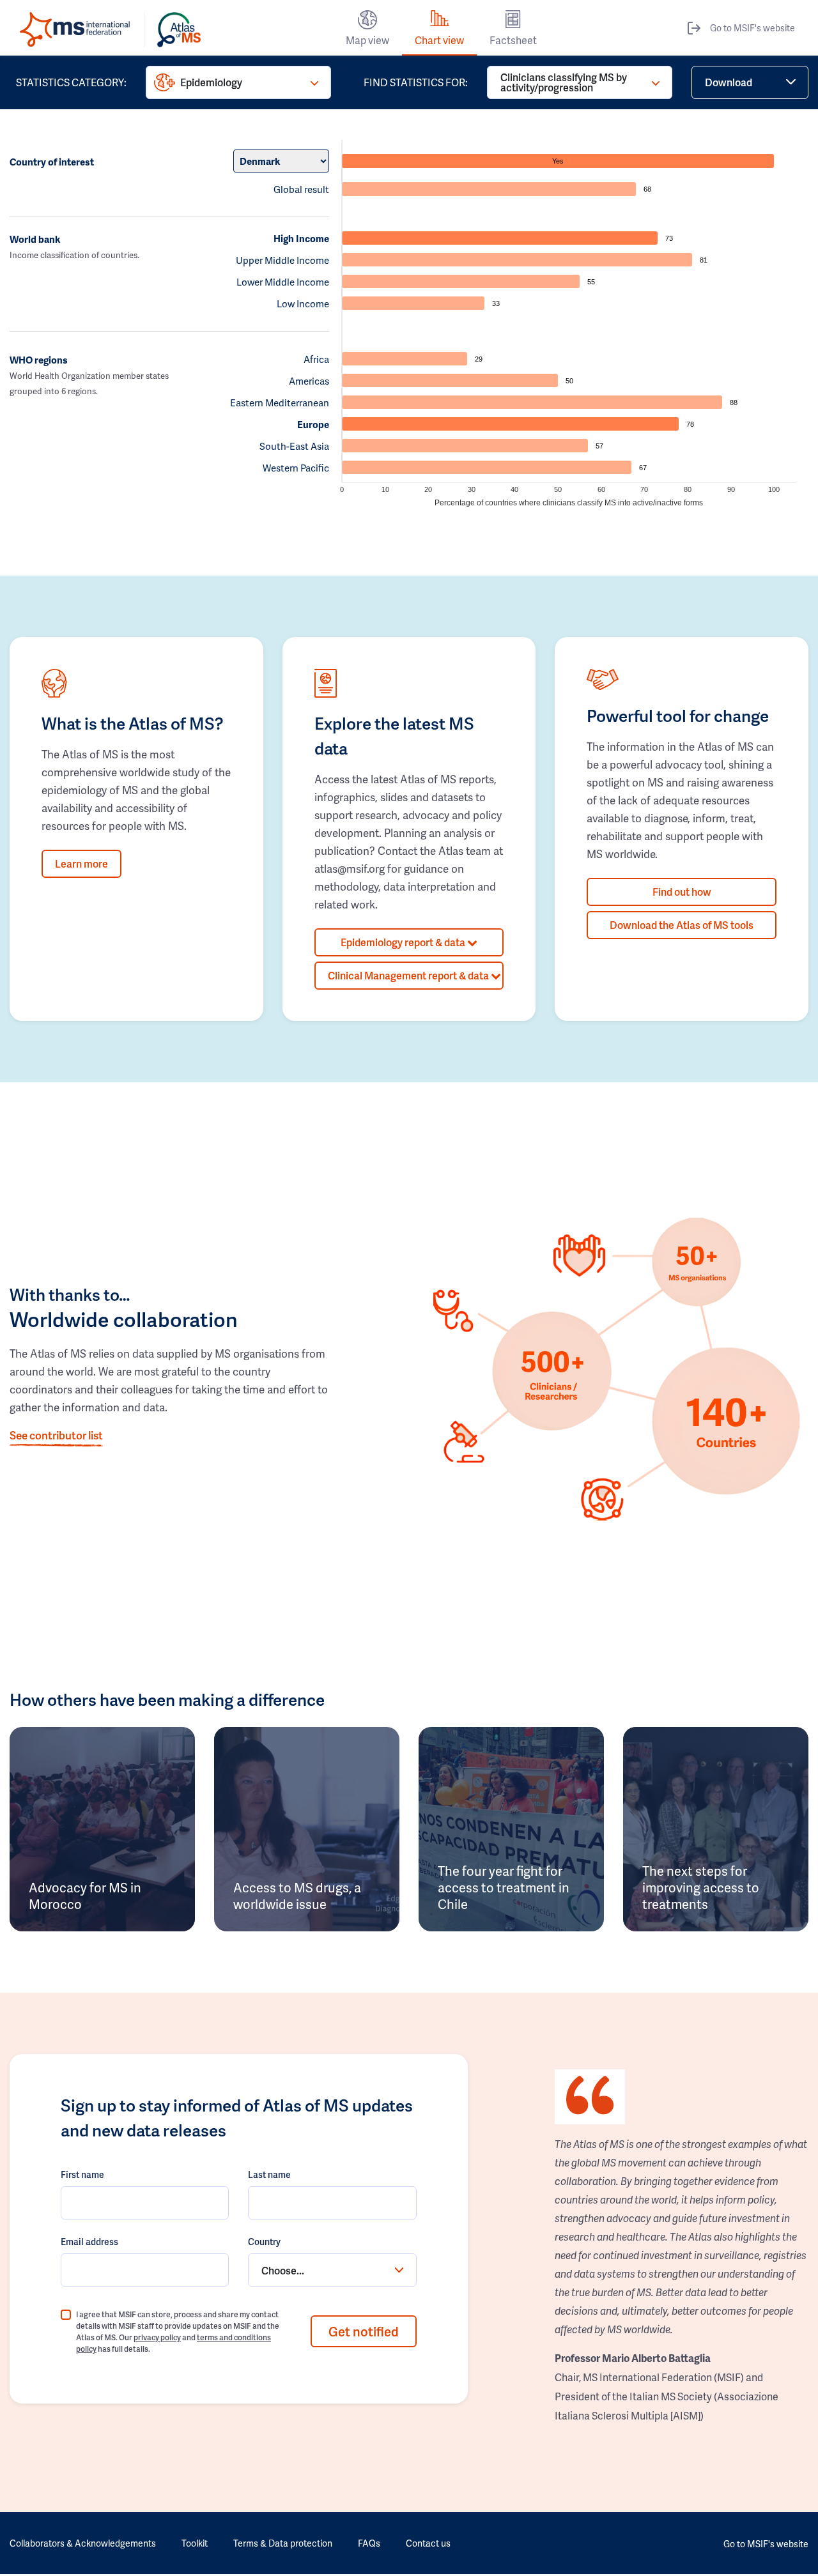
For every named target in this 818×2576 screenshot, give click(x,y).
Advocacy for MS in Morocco (85, 1896)
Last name (269, 2174)
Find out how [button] (682, 892)
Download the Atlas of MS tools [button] (682, 925)
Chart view (439, 40)
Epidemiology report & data (404, 942)
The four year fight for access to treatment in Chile (504, 1887)
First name (82, 2174)
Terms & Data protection (283, 2543)
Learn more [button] (81, 863)
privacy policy (157, 2337)
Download (729, 82)
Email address (89, 2242)
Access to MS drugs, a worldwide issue (297, 1896)
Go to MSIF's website (752, 28)
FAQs (369, 2543)
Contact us (428, 2543)
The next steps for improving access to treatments (701, 1887)
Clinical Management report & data (409, 975)
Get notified (364, 2331)
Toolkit (195, 2543)
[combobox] (332, 2270)
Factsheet (513, 40)
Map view (367, 40)
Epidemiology (211, 82)
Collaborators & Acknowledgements (83, 2543)
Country (264, 2242)
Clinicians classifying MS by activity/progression (564, 82)
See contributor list (56, 1435)
